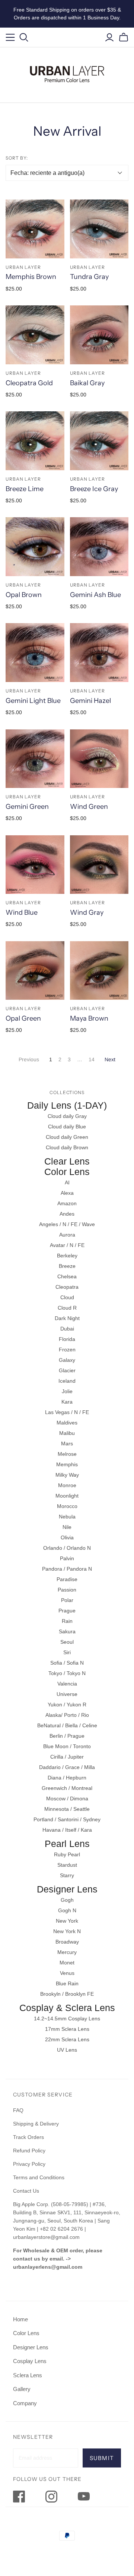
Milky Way (67, 1475)
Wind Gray (87, 912)
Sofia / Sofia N (67, 1663)
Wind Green (89, 807)
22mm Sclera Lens (67, 2039)
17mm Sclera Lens (67, 2029)
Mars (67, 1443)
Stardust (67, 1865)
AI (67, 1182)
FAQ (18, 2110)
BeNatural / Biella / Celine (67, 1725)
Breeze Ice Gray (94, 489)
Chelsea (67, 1276)
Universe (67, 1694)
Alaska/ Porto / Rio (67, 1715)
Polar (67, 1600)
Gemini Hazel (90, 701)
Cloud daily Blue (67, 1127)
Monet (67, 1963)
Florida (67, 1339)
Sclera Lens (28, 2375)
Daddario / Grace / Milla (67, 1767)
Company (25, 2403)
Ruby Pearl (67, 1854)
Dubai (67, 1329)
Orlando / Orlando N (67, 1548)
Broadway (67, 1942)
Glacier (67, 1370)
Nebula (67, 1517)
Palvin (67, 1558)
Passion (67, 1590)
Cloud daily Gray (67, 1116)
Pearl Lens (67, 1844)
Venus (67, 1973)
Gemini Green (27, 807)
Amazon (67, 1203)
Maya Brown (89, 1018)
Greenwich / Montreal (67, 1788)
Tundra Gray (89, 277)
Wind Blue (22, 912)
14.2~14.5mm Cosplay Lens (67, 2019)
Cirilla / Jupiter (67, 1757)
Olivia (67, 1537)
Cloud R (67, 1308)
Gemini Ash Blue (95, 595)
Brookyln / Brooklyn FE (67, 1994)
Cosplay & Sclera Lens (67, 2008)
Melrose (67, 1454)
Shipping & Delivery (36, 2124)
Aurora (67, 1235)
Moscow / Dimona (67, 1799)
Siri (67, 1652)
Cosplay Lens (30, 2361)
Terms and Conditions (39, 2177)
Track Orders (28, 2137)
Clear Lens (67, 1161)
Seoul (67, 1642)
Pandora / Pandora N (67, 1569)
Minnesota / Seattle (67, 1809)
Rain (67, 1621)
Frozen (67, 1350)
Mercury (67, 1952)
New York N (67, 1931)
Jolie (67, 1391)
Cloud (67, 1297)
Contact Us (26, 2191)
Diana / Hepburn (67, 1778)
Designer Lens (67, 1889)
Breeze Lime (25, 489)
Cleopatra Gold (29, 383)
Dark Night (67, 1318)
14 (92, 1059)
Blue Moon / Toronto (67, 1746)
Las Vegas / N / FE (67, 1412)
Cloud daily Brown (67, 1147)
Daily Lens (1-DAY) (67, 1105)
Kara (67, 1402)
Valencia (67, 1684)
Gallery (22, 2389)
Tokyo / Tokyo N (67, 1673)
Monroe (67, 1485)
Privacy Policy (29, 2164)
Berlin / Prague (67, 1736)
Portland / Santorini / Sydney (67, 1819)
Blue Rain (67, 1983)
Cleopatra (67, 1287)
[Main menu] (10, 37)
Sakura (67, 1631)
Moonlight (67, 1496)
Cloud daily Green (67, 1137)
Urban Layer (23, 267)
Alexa (67, 1193)
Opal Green (23, 1018)
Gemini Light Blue (33, 701)
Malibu (67, 1433)
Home (20, 2319)
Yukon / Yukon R (67, 1705)
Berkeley (67, 1256)
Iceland (67, 1381)
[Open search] (24, 37)
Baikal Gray (87, 383)
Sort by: (17, 158)
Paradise (67, 1579)
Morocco (67, 1506)
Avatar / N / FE (67, 1245)
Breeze (67, 1266)
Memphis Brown (31, 277)
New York (67, 1921)
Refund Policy (30, 2151)
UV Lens (67, 2050)
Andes (67, 1214)
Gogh (67, 1900)
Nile (67, 1527)
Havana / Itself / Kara (67, 1830)
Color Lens (67, 1172)
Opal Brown (24, 595)
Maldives (67, 1423)
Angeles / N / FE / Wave (67, 1224)
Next (110, 1059)
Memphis (67, 1464)
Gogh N (67, 1910)
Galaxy (67, 1360)
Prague (67, 1611)
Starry (67, 1875)
